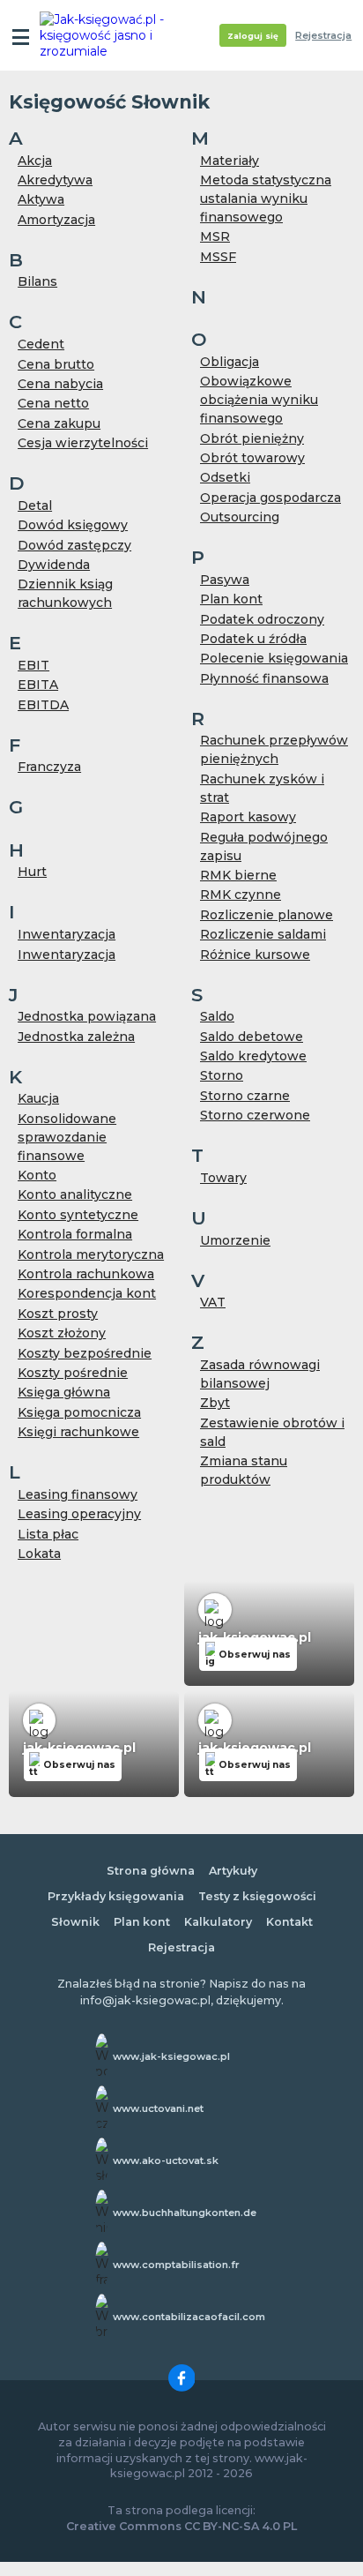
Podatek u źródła (253, 639)
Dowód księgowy (73, 525)
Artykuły (233, 1871)
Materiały (230, 161)
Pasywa (225, 580)
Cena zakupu (59, 423)
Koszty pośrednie (73, 1373)
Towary (223, 1178)
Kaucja (38, 1098)
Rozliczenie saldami (263, 934)
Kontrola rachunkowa (86, 1274)
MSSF (218, 257)
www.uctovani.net (158, 2108)
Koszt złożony (62, 1333)
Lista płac (48, 1534)
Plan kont (231, 599)
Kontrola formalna (75, 1234)
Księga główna (64, 1392)
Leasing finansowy (78, 1494)
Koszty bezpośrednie (85, 1353)
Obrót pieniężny (252, 438)
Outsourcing (240, 517)
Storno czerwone (255, 1115)
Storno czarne (245, 1096)
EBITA (38, 685)
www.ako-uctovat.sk (166, 2160)
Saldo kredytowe (253, 1056)
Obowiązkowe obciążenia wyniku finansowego (259, 400)
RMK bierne (238, 875)
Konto (37, 1175)
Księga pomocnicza (79, 1412)
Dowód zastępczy (74, 545)
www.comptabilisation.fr (176, 2265)
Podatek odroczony (262, 619)
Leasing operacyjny (79, 1514)
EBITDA (43, 705)
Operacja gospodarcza (270, 498)
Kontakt (289, 1922)
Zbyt (215, 1403)
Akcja (35, 161)
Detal (35, 505)
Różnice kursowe (255, 955)
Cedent (41, 344)
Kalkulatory (218, 1922)
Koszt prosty (58, 1314)
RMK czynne (241, 895)
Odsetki (225, 477)
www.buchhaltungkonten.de (185, 2213)
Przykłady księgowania (116, 1896)
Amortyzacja (56, 220)
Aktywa (41, 199)
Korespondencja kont (87, 1293)
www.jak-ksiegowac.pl (171, 2056)
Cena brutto (56, 364)
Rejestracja (323, 36)
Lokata (39, 1554)
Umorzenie (235, 1240)
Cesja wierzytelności (83, 443)
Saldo (217, 1016)
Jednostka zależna (76, 1037)
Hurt (32, 872)
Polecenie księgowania (274, 658)
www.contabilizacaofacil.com (189, 2317)
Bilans (37, 281)
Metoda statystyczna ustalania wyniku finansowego (266, 198)
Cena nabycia (60, 384)
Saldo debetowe (252, 1037)
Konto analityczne (75, 1194)
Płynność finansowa (264, 678)
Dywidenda (54, 565)
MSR (215, 236)
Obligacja (230, 362)
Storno (222, 1075)
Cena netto (53, 403)
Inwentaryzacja (67, 934)
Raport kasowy (248, 817)
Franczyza (49, 767)
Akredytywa (55, 180)
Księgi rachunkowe (78, 1432)
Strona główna (151, 1871)
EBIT (33, 665)
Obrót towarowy (252, 458)
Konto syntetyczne (78, 1215)
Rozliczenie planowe (267, 915)
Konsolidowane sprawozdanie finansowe (67, 1137)
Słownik (75, 1922)
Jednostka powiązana (87, 1016)
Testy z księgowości (257, 1896)
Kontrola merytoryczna (91, 1254)
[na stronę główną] (107, 35)
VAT (213, 1302)
